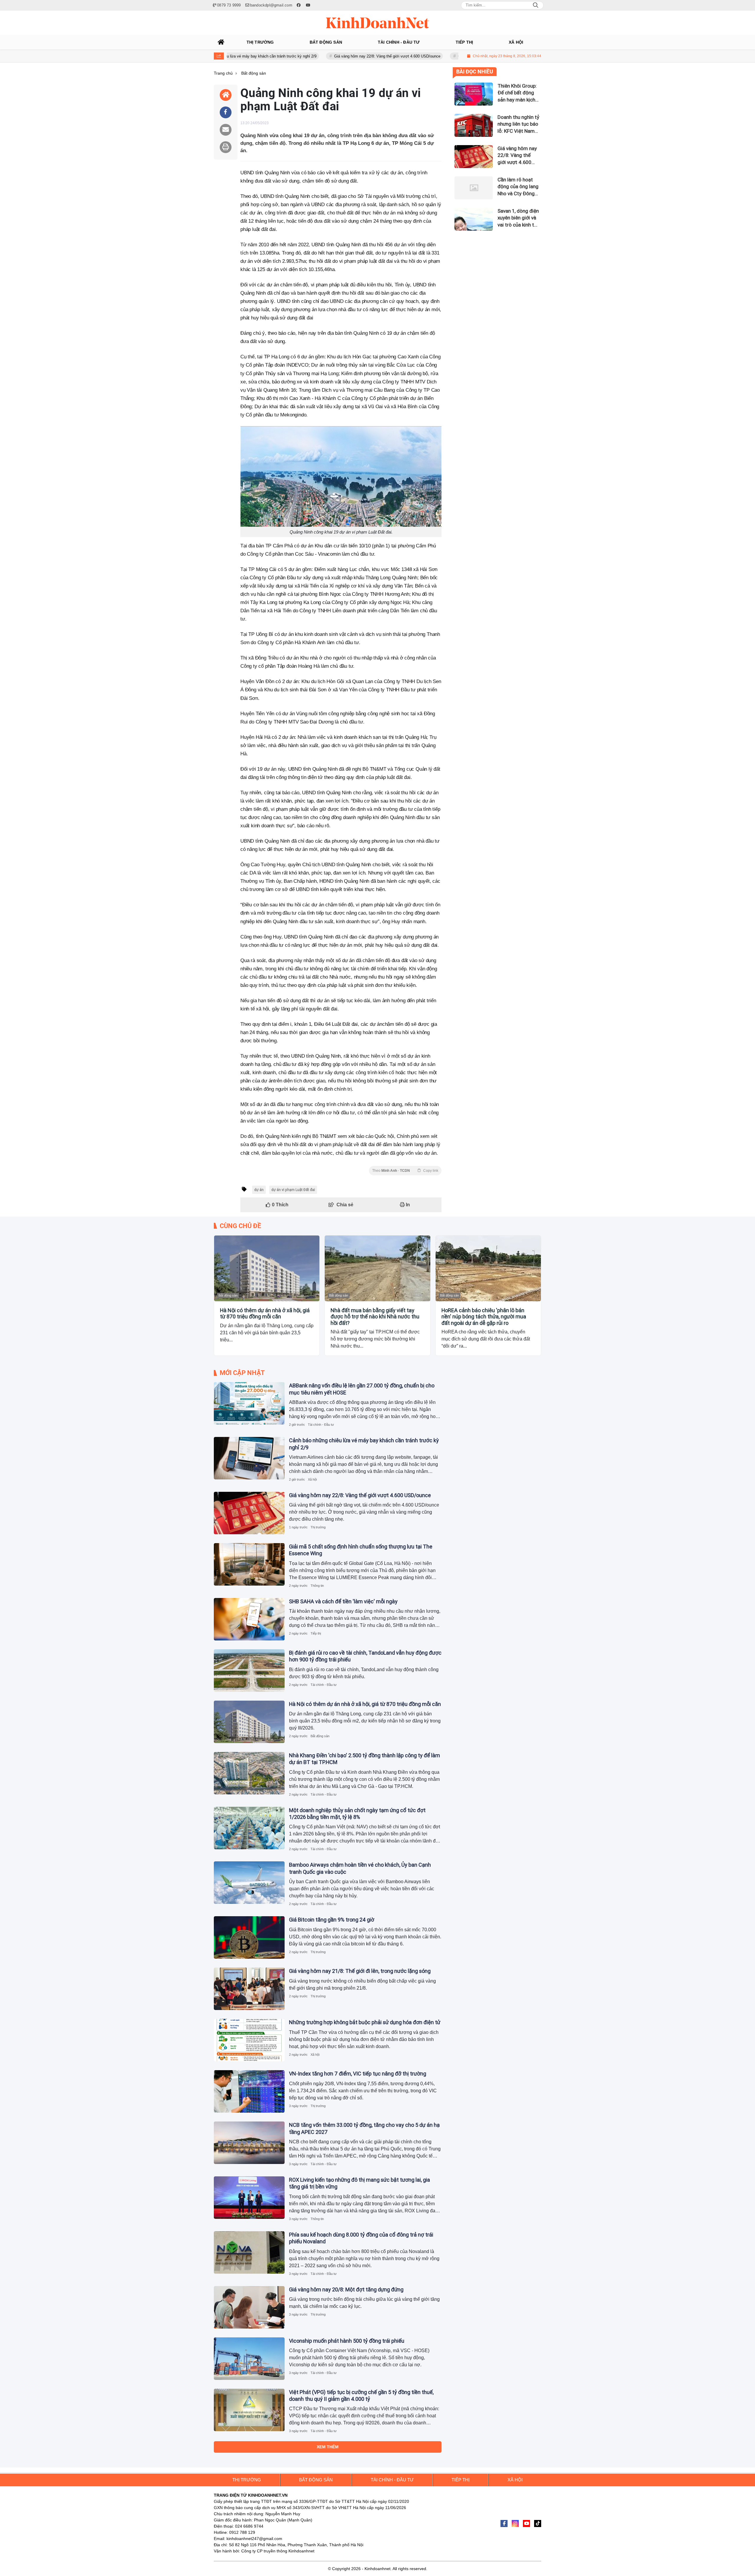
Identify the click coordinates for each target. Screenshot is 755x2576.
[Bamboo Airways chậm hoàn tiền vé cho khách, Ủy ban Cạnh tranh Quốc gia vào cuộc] (249, 1883)
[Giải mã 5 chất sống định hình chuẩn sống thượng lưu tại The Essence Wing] (249, 1564)
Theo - (405, 1171)
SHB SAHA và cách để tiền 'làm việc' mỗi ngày (343, 1601)
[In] (226, 147)
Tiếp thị (316, 1633)
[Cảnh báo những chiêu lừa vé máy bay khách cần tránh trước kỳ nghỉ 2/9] (249, 1458)
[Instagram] (515, 2524)
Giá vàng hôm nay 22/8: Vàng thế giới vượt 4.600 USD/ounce (310, 56)
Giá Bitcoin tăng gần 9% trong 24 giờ (332, 1920)
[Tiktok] (538, 2524)
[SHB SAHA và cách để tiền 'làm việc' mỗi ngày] (249, 1619)
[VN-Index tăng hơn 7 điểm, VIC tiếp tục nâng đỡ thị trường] (249, 2091)
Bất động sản (228, 1295)
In (407, 1205)
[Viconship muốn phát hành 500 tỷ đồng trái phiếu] (249, 2359)
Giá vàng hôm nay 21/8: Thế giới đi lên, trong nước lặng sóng (360, 1971)
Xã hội (312, 1479)
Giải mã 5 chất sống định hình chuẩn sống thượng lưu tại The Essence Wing (447, 56)
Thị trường (318, 1527)
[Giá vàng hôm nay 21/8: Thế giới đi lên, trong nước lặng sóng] (249, 1989)
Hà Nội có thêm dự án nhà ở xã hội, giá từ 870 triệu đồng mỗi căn (265, 1314)
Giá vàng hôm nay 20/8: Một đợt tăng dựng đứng (346, 2289)
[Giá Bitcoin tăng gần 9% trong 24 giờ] (249, 1937)
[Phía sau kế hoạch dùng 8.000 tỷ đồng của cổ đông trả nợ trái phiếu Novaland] (249, 2252)
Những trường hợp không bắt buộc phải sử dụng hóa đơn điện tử (365, 2022)
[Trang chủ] (221, 42)
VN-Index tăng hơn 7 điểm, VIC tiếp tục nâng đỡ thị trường (358, 2074)
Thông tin (317, 1586)
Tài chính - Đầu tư (321, 1425)
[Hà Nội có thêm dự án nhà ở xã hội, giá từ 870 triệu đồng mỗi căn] (267, 1268)
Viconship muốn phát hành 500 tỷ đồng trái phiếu (347, 2341)
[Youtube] (526, 2524)
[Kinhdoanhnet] (377, 23)
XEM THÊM (328, 2447)
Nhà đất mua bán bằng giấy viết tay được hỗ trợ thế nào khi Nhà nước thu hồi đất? (375, 1317)
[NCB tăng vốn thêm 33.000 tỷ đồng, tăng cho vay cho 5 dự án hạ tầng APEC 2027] (249, 2143)
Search (536, 5)
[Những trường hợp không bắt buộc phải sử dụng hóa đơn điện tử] (249, 2040)
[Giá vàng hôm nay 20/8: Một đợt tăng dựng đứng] (249, 2307)
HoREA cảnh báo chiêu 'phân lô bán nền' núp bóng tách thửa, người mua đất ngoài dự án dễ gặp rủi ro (484, 1317)
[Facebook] (504, 2524)
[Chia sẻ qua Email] (226, 130)
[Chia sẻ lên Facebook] (226, 112)
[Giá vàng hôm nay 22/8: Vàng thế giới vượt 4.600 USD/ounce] (249, 1513)
